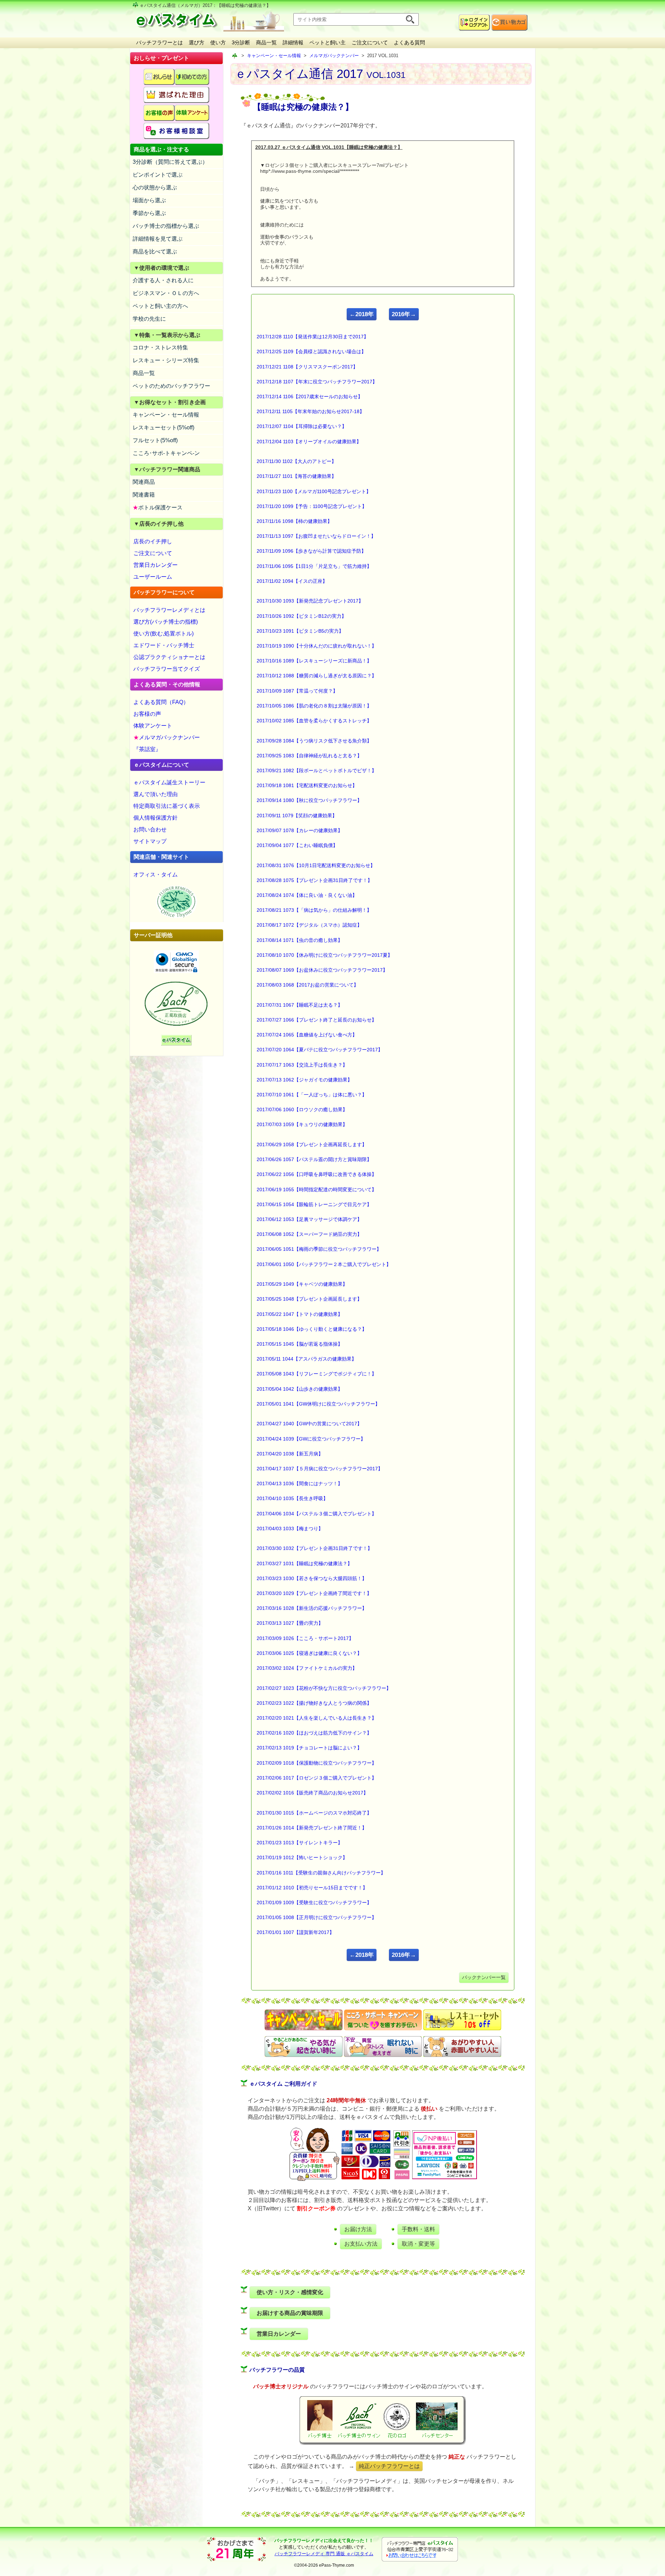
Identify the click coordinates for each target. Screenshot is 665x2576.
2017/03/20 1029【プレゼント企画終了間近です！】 (314, 1593)
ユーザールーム (153, 577)
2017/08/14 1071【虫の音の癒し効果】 (300, 940)
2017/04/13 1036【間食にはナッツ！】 (300, 1483)
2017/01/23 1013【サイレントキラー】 (300, 1843)
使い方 (218, 42)
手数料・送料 (418, 2229)
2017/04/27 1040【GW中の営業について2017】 (309, 1424)
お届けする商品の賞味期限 (290, 2313)
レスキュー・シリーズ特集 (166, 360)
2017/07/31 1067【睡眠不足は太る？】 (300, 1005)
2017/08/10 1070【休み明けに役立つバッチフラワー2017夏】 (325, 955)
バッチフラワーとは (159, 42)
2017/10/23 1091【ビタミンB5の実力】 (300, 631)
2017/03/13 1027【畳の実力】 (290, 1623)
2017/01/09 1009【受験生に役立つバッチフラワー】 (314, 1902)
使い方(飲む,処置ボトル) (163, 634)
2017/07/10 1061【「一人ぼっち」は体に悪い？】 (312, 1095)
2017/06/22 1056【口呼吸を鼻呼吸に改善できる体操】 (317, 1174)
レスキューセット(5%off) (163, 427)
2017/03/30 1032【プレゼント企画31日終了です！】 (314, 1548)
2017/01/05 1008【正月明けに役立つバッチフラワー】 (317, 1917)
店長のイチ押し (153, 541)
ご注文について (370, 42)
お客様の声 (147, 714)
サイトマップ (150, 841)
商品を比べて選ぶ (155, 252)
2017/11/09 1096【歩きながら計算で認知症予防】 (311, 551)
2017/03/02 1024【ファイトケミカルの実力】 (307, 1668)
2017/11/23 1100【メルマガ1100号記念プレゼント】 (314, 491)
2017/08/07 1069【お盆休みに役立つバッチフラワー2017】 (322, 970)
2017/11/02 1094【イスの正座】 (292, 581)
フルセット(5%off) (155, 440)
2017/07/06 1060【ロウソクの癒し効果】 (302, 1109)
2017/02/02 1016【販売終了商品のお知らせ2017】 (312, 1793)
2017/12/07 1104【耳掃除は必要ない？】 (302, 426)
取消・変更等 (418, 2244)
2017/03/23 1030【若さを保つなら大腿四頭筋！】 (312, 1578)
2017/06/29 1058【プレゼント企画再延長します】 (312, 1144)
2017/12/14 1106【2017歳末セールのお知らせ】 (310, 396)
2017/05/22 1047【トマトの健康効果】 (300, 1314)
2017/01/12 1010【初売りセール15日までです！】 (312, 1888)
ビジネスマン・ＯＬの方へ (166, 293)
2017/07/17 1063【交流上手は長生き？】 (302, 1065)
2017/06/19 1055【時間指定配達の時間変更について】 (317, 1189)
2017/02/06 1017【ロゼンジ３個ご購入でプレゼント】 (317, 1778)
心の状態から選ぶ (155, 188)
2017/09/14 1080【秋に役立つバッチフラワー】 (309, 800)
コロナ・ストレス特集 (160, 347)
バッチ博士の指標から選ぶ (166, 226)
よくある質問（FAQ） (161, 702)
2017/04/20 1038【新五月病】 (290, 1454)
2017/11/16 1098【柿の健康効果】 (294, 521)
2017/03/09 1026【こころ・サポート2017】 (305, 1638)
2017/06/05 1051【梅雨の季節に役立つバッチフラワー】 (319, 1249)
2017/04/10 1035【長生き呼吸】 (292, 1498)
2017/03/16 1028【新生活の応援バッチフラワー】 (312, 1608)
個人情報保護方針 (156, 818)
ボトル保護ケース (158, 507)
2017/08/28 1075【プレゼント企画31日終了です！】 (314, 880)
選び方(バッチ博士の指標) (166, 622)
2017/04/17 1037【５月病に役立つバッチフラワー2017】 (320, 1469)
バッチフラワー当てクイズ (167, 669)
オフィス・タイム (156, 875)
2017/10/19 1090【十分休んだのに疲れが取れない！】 (317, 646)
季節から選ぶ (149, 213)
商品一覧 (266, 42)
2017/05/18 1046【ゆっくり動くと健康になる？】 (312, 1329)
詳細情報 (293, 42)
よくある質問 (409, 42)
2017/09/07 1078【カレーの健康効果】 (300, 830)
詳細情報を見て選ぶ (158, 239)
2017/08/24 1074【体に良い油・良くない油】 (307, 895)
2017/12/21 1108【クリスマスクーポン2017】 (307, 367)
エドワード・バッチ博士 (164, 645)
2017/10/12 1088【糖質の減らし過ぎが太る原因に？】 (317, 676)
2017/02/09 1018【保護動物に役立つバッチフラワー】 (317, 1763)
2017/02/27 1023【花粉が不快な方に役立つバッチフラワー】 (324, 1688)
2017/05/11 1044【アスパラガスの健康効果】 (307, 1359)
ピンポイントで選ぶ (158, 175)
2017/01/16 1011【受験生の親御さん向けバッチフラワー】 (321, 1873)
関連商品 (144, 482)
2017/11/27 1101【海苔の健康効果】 (296, 476)
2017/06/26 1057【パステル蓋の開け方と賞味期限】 (314, 1159)
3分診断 (241, 42)
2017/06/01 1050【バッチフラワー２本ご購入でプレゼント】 (324, 1264)
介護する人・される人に (163, 280)
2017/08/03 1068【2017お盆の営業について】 (308, 985)
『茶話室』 (147, 749)
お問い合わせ (150, 830)
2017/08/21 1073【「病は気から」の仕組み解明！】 (314, 910)
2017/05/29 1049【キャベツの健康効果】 (302, 1284)
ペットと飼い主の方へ (160, 306)
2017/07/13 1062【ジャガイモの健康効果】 (304, 1080)
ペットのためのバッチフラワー (171, 386)
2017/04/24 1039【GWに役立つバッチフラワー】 (311, 1439)
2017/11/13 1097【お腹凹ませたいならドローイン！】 (316, 536)
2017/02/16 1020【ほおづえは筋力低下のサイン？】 (314, 1733)
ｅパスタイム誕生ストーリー (169, 782)
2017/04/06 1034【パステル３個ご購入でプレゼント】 (317, 1514)
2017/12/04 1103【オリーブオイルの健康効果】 (309, 442)
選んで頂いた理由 (156, 794)
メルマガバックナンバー (167, 737)
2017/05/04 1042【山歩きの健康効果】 (300, 1389)
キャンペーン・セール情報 (166, 415)
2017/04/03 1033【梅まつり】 (290, 1528)
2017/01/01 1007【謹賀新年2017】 (295, 1932)
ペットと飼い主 (327, 42)
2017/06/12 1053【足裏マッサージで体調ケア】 (309, 1219)
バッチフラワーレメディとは (169, 610)
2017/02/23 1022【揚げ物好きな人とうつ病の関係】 (314, 1703)
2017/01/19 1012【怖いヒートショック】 (302, 1857)
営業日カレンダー (156, 565)
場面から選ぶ (149, 200)
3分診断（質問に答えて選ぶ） (170, 162)
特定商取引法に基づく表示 (167, 806)
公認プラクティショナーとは (169, 657)
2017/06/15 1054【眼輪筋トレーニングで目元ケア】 (314, 1204)
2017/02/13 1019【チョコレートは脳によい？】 (309, 1748)
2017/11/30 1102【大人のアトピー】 (296, 461)
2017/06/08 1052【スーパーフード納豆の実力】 (309, 1234)
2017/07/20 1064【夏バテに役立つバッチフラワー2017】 (320, 1050)
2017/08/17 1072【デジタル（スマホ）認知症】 (309, 925)
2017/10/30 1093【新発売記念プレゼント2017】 (310, 601)
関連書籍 (144, 495)
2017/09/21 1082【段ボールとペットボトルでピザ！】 (317, 770)
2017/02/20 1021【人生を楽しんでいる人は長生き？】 (317, 1718)
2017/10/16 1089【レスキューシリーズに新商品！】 (314, 661)
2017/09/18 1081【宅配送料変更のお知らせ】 (307, 785)
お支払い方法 (361, 2244)
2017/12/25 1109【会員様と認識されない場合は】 (311, 351)
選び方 (197, 42)
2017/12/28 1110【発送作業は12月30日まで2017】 (313, 337)
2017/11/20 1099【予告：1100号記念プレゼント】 (312, 506)
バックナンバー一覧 (484, 1977)
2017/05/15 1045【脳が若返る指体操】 (300, 1344)
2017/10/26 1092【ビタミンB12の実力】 (302, 616)
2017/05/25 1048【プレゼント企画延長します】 (309, 1299)
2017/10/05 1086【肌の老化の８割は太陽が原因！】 (314, 706)
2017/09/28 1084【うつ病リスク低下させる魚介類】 (314, 741)
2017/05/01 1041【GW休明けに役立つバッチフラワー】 (318, 1404)
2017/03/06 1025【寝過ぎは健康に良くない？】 (309, 1653)
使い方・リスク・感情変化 (290, 2292)
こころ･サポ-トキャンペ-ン (166, 453)
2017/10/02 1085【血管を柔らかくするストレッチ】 (314, 721)
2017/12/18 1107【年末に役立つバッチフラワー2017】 (317, 382)
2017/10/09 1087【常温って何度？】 (297, 691)
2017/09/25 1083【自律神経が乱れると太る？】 (309, 756)
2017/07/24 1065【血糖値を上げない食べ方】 (307, 1035)
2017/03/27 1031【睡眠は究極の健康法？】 (304, 1563)
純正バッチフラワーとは (389, 2466)
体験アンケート (153, 726)
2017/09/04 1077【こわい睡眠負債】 (297, 845)
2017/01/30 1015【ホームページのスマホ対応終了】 (314, 1813)
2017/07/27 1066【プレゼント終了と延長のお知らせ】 (317, 1020)
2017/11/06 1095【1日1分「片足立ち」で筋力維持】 (314, 566)
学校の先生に (149, 319)
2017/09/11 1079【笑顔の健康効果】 (297, 815)
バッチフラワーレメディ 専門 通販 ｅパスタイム (324, 2554)
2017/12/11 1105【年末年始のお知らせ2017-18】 (311, 411)
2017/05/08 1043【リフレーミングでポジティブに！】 (317, 1374)
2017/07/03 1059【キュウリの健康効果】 (302, 1124)
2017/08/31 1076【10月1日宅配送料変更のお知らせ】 (316, 865)
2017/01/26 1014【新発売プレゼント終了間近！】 (312, 1828)
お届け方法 (358, 2229)
